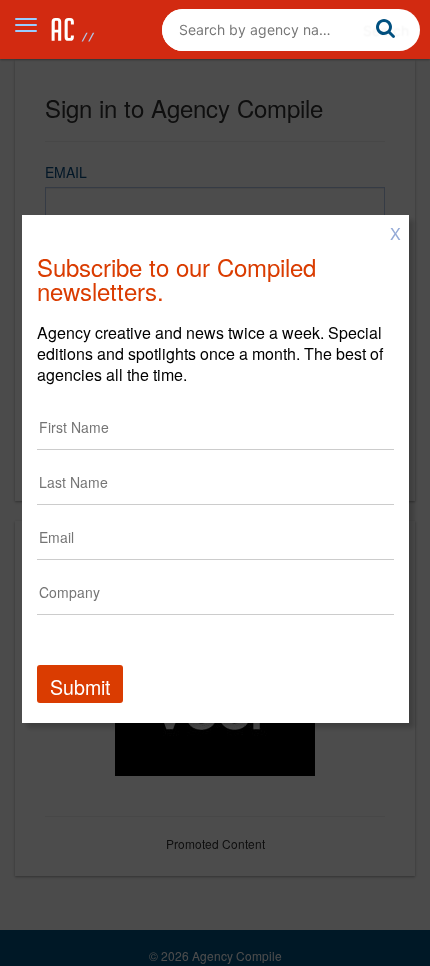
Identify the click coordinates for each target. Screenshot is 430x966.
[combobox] (291, 30)
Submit (80, 686)
